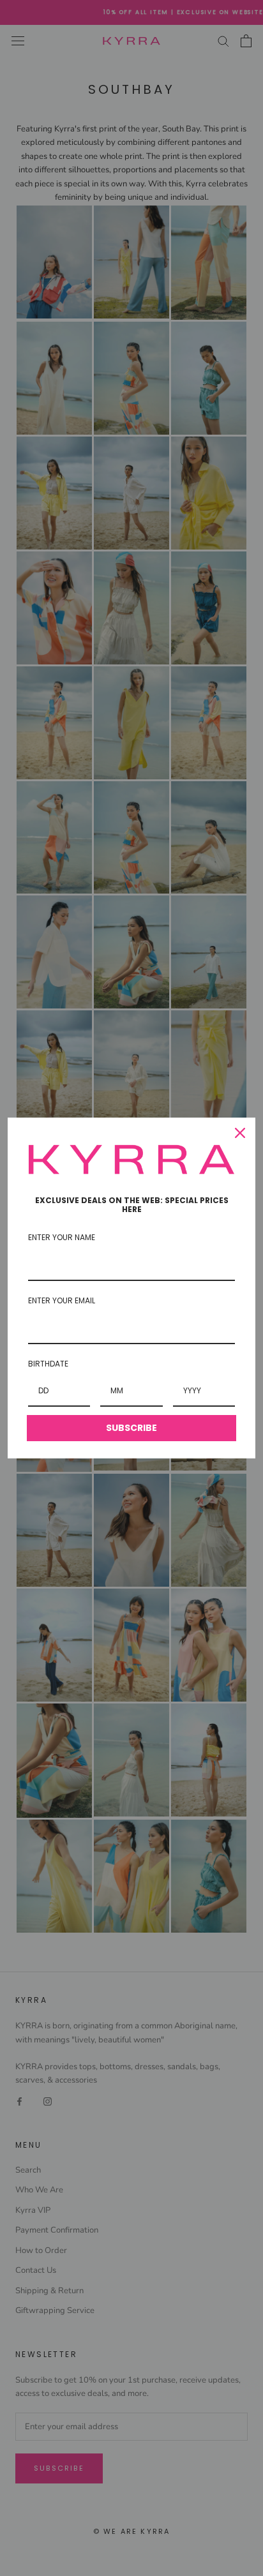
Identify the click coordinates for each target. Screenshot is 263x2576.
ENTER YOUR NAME (62, 1237)
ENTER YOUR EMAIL (62, 1300)
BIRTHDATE (48, 1364)
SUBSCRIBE (131, 1428)
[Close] (240, 1133)
